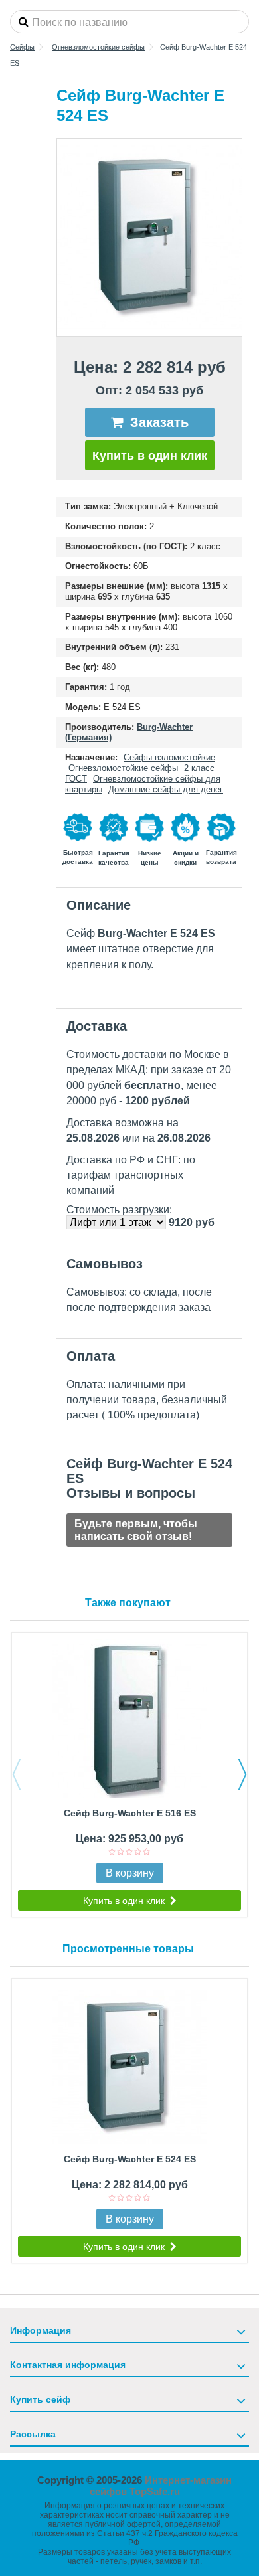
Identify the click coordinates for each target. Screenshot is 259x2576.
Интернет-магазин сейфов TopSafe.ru (161, 2486)
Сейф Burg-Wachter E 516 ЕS (130, 1813)
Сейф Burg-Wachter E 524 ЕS (130, 2159)
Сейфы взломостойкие (169, 757)
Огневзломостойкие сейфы (123, 768)
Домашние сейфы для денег (166, 789)
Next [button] (242, 1774)
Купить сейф (40, 2399)
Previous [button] (17, 1774)
